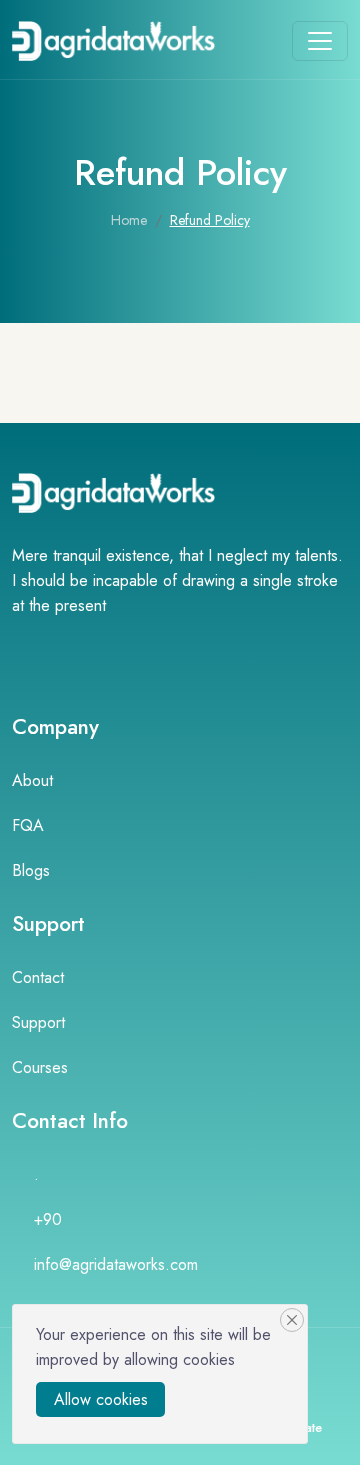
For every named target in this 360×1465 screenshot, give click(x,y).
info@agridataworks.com (116, 1264)
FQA (28, 825)
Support (38, 1022)
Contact (38, 977)
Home (129, 220)
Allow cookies (101, 1399)
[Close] (292, 1320)
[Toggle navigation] (320, 41)
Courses (40, 1067)
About (32, 780)
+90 (48, 1219)
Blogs (31, 870)
